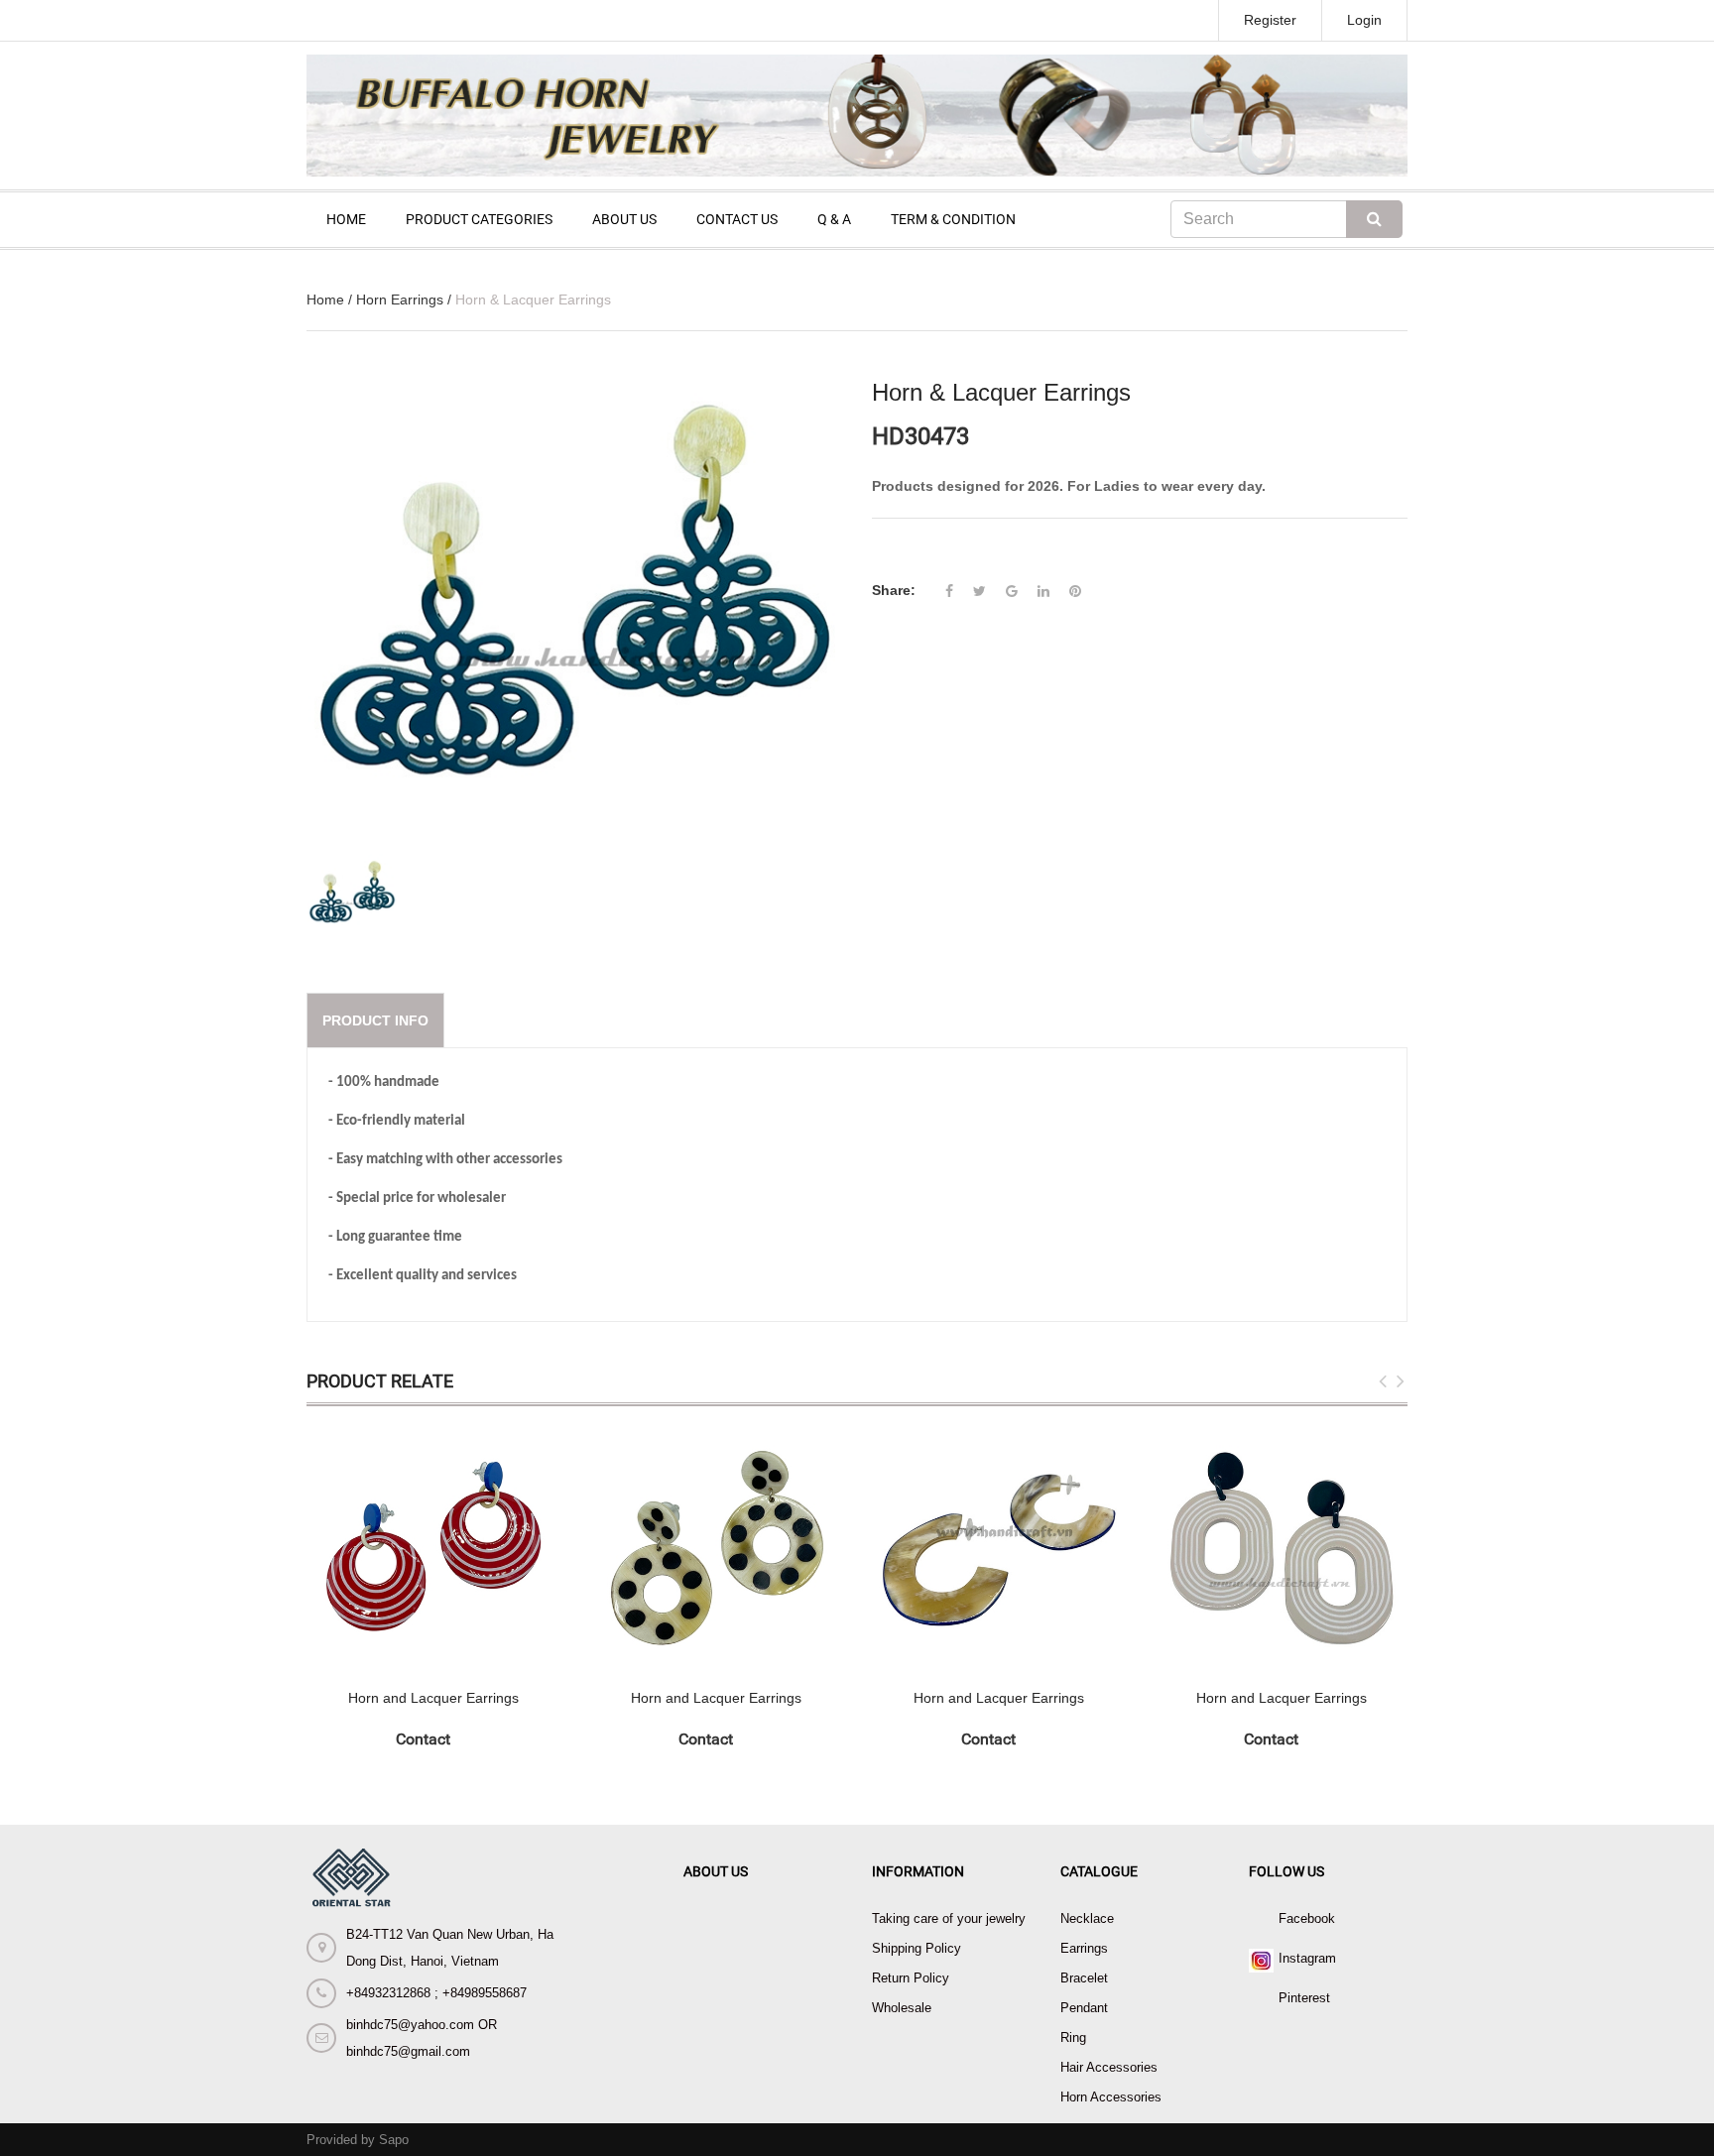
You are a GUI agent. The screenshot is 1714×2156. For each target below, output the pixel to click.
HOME (346, 219)
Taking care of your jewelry (949, 1918)
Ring (1073, 2037)
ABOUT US (624, 219)
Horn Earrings (400, 299)
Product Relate (380, 1381)
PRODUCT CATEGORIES (479, 219)
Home (325, 299)
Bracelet (1084, 1978)
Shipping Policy (917, 1948)
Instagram (1307, 1958)
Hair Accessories (1109, 2067)
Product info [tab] (375, 1020)
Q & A (834, 219)
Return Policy (911, 1978)
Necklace (1087, 1918)
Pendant (1084, 2008)
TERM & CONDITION (953, 219)
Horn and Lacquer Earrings (433, 1698)
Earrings (1084, 1948)
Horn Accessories (1111, 2097)
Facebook (1307, 1918)
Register (1270, 20)
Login (1364, 20)
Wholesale (902, 2008)
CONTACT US (737, 219)
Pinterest (1304, 1998)
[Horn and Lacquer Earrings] (433, 1548)
